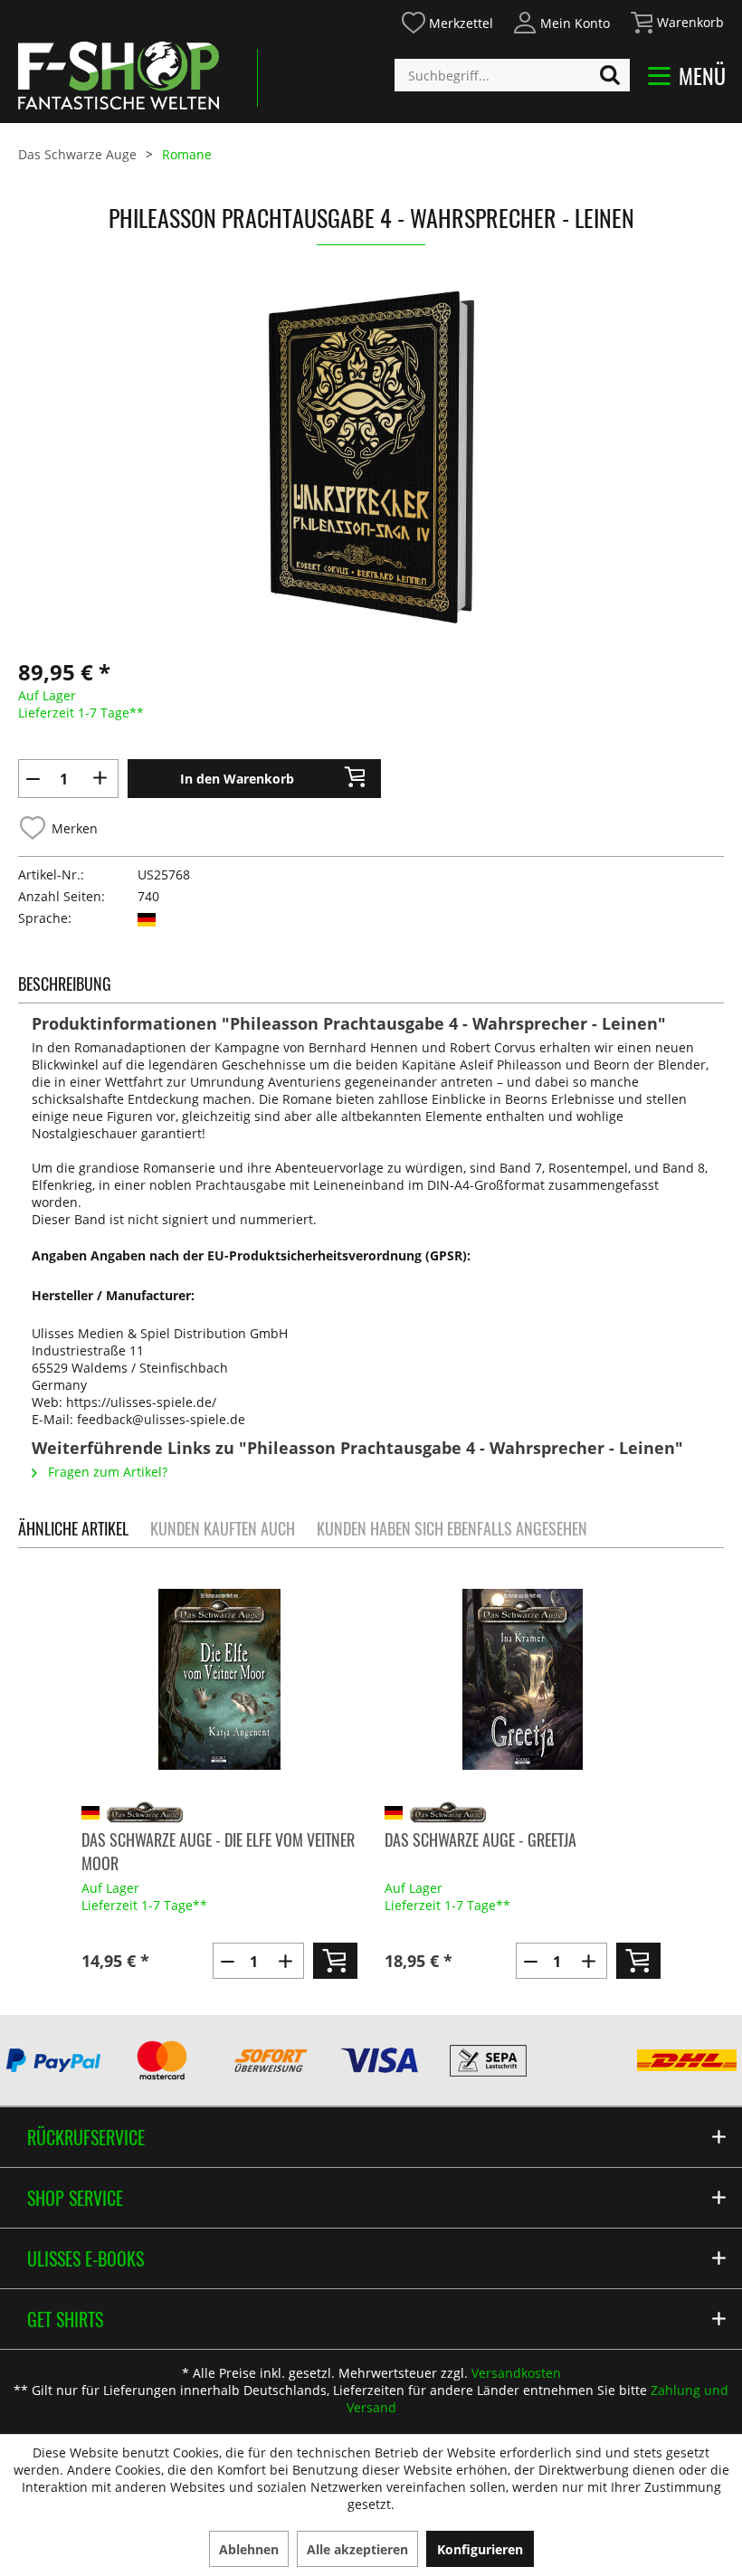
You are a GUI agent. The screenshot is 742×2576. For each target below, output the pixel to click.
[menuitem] (447, 20)
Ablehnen (249, 2549)
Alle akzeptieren (357, 2549)
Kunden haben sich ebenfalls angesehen (452, 1528)
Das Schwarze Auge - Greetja (480, 1839)
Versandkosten (516, 2373)
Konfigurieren (480, 2549)
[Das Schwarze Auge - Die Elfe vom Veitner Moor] (219, 1679)
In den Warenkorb (237, 779)
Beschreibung (65, 984)
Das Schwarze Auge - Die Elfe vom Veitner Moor (218, 1851)
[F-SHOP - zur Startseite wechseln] (119, 75)
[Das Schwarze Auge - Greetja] (523, 1679)
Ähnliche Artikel (73, 1528)
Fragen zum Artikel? (106, 1472)
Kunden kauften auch (223, 1528)
